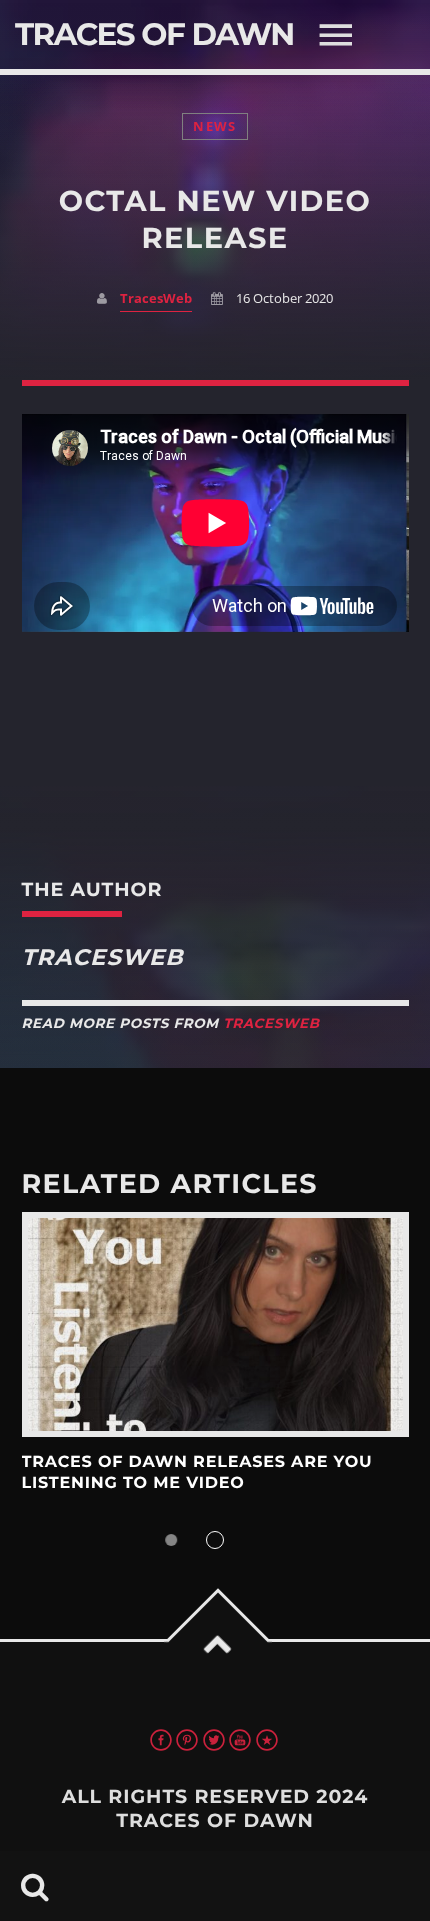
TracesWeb (156, 298)
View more (215, 1325)
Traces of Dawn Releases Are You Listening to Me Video (197, 1472)
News (214, 126)
